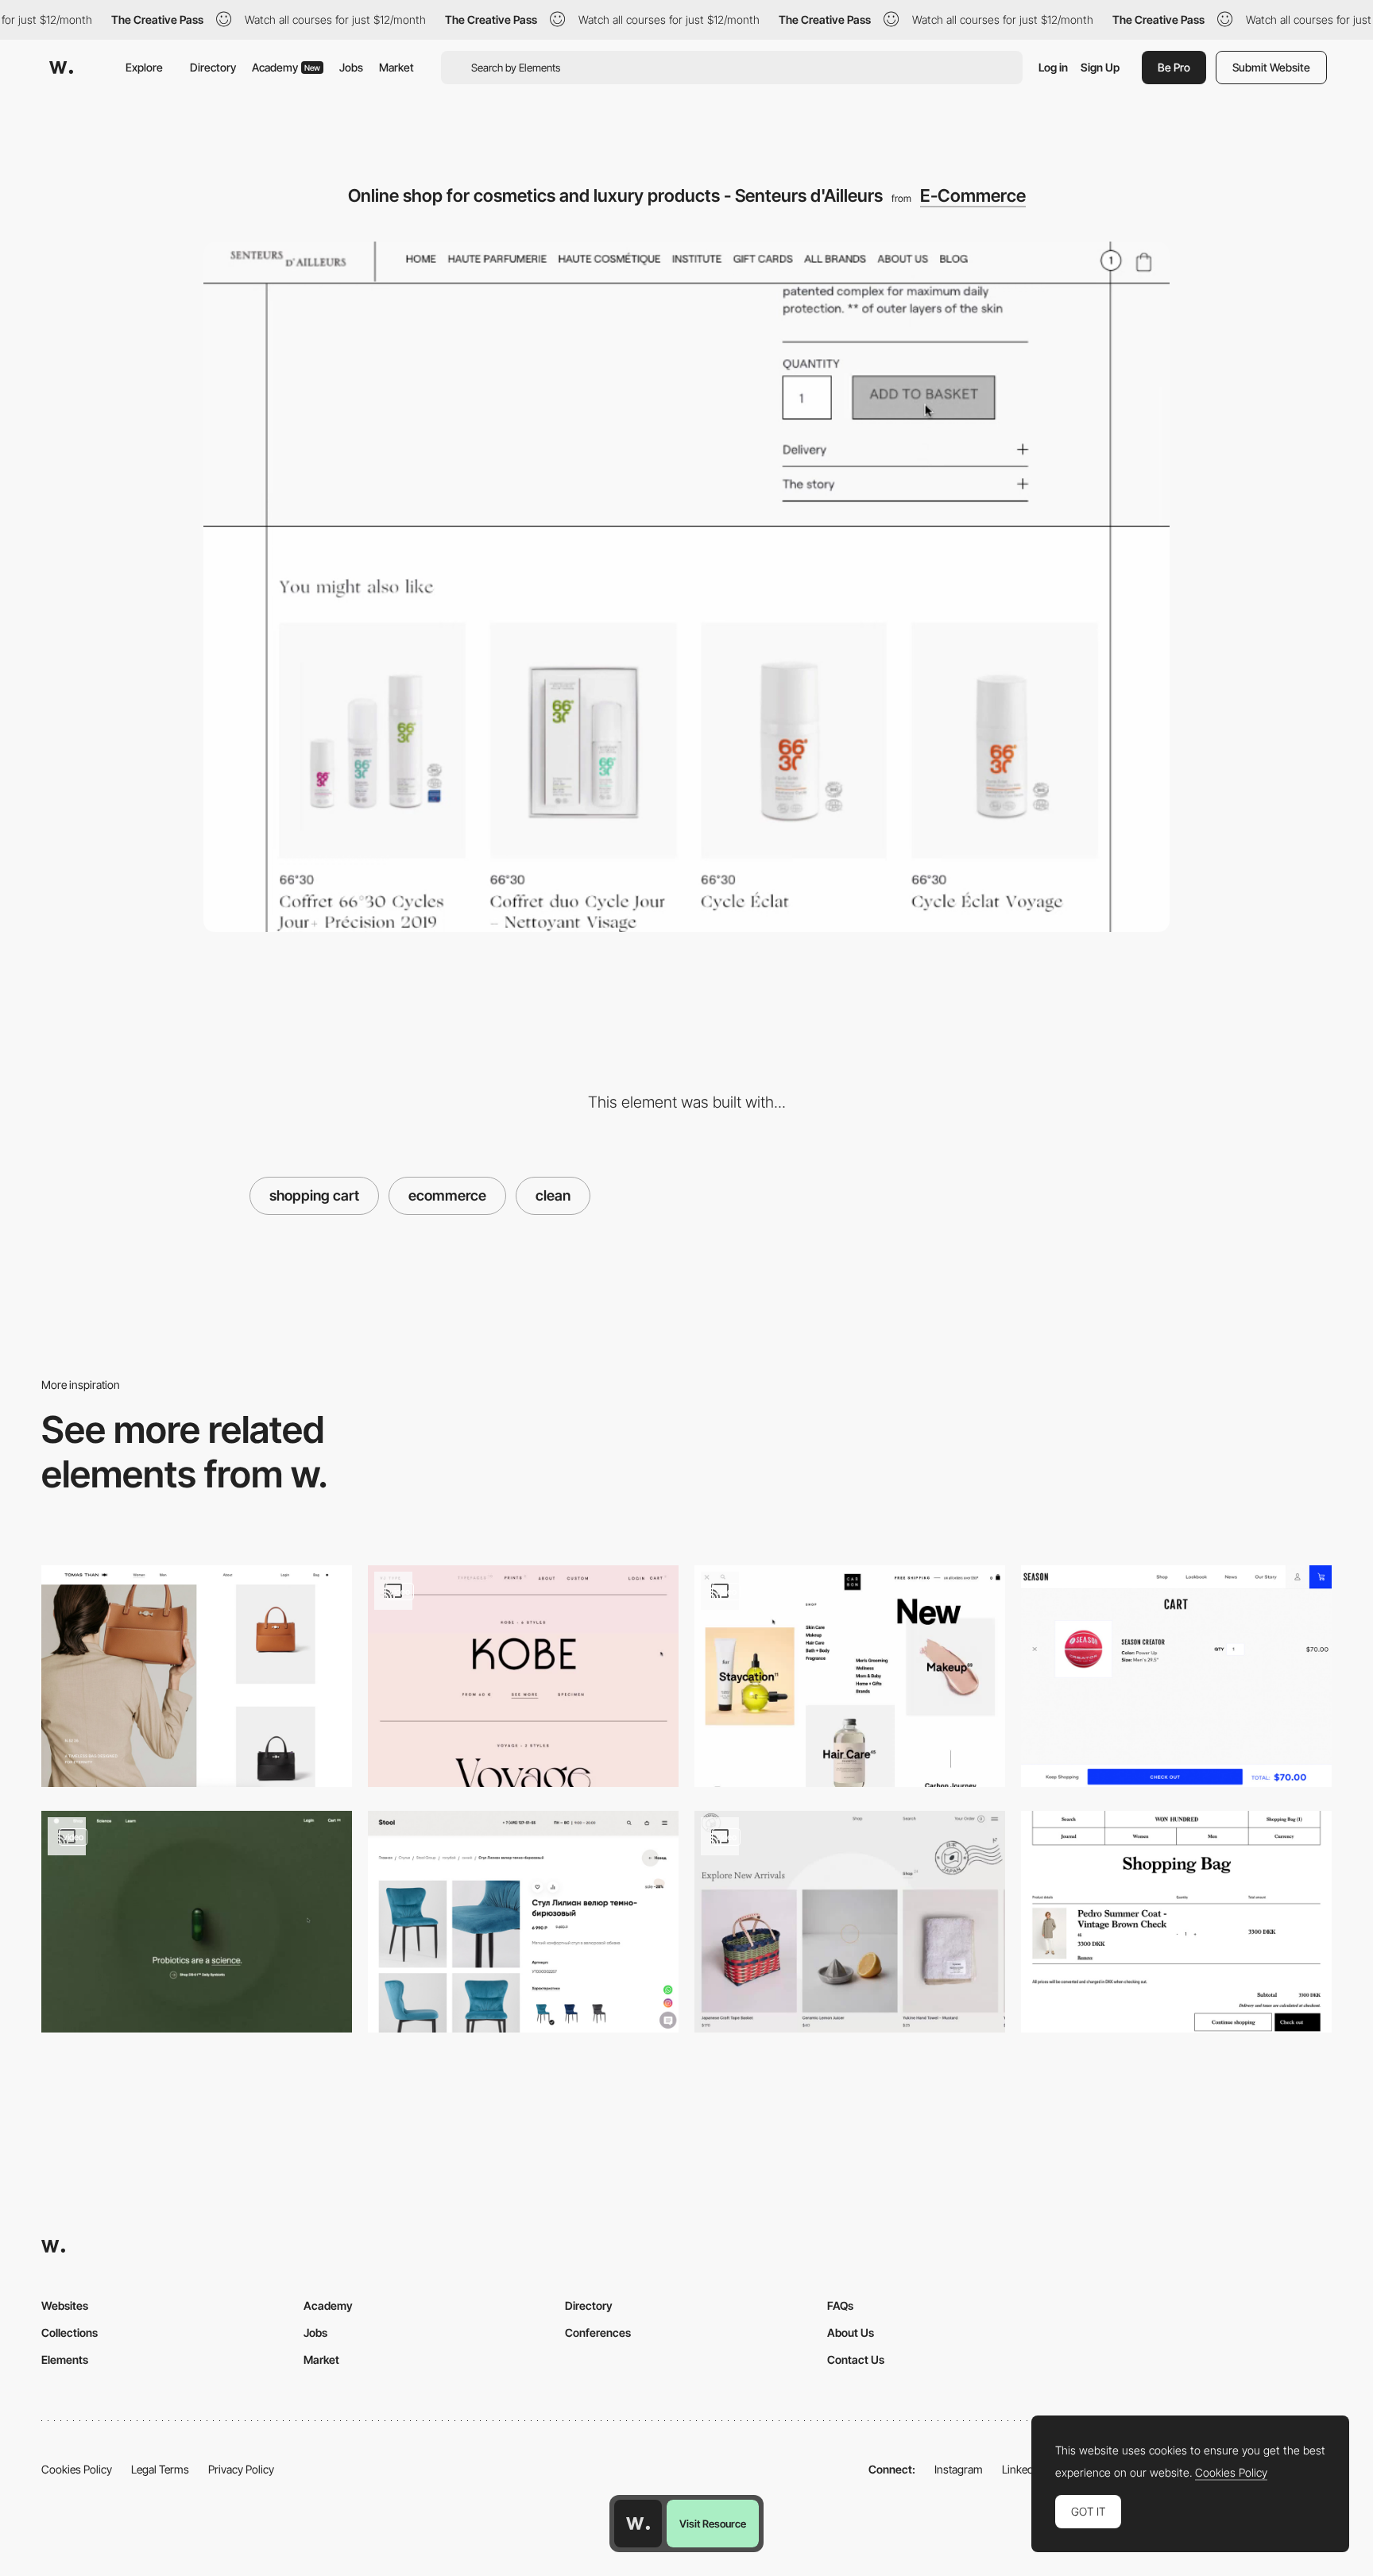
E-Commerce (973, 195)
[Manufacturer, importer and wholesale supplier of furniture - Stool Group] (523, 1922)
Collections (70, 2332)
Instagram (959, 2469)
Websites (65, 2305)
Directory (213, 67)
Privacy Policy (241, 2469)
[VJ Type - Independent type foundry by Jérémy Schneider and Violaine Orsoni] (523, 1676)
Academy (286, 67)
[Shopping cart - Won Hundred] (1176, 1922)
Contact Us (856, 2359)
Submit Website (1271, 67)
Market (396, 67)
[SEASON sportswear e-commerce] (1176, 1676)
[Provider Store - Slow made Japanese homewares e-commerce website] (850, 1922)
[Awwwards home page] (638, 2524)
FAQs (840, 2305)
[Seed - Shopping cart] (197, 1922)
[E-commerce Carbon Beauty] (850, 1676)
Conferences (598, 2332)
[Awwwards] (61, 68)
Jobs (351, 67)
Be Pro (1174, 67)
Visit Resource (713, 2524)
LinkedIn (1022, 2469)
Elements (65, 2359)
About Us (851, 2332)
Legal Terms (160, 2469)
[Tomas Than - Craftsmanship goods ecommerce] (197, 1676)
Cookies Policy (77, 2469)
